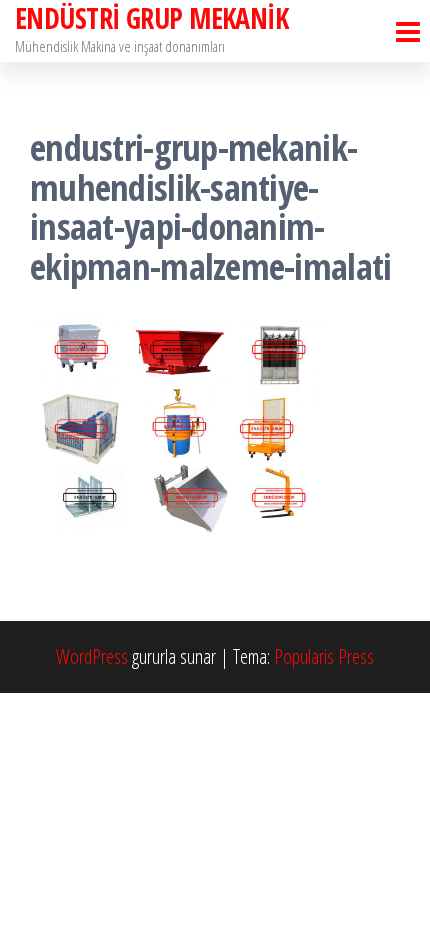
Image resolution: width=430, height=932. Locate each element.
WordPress (92, 656)
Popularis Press (324, 656)
